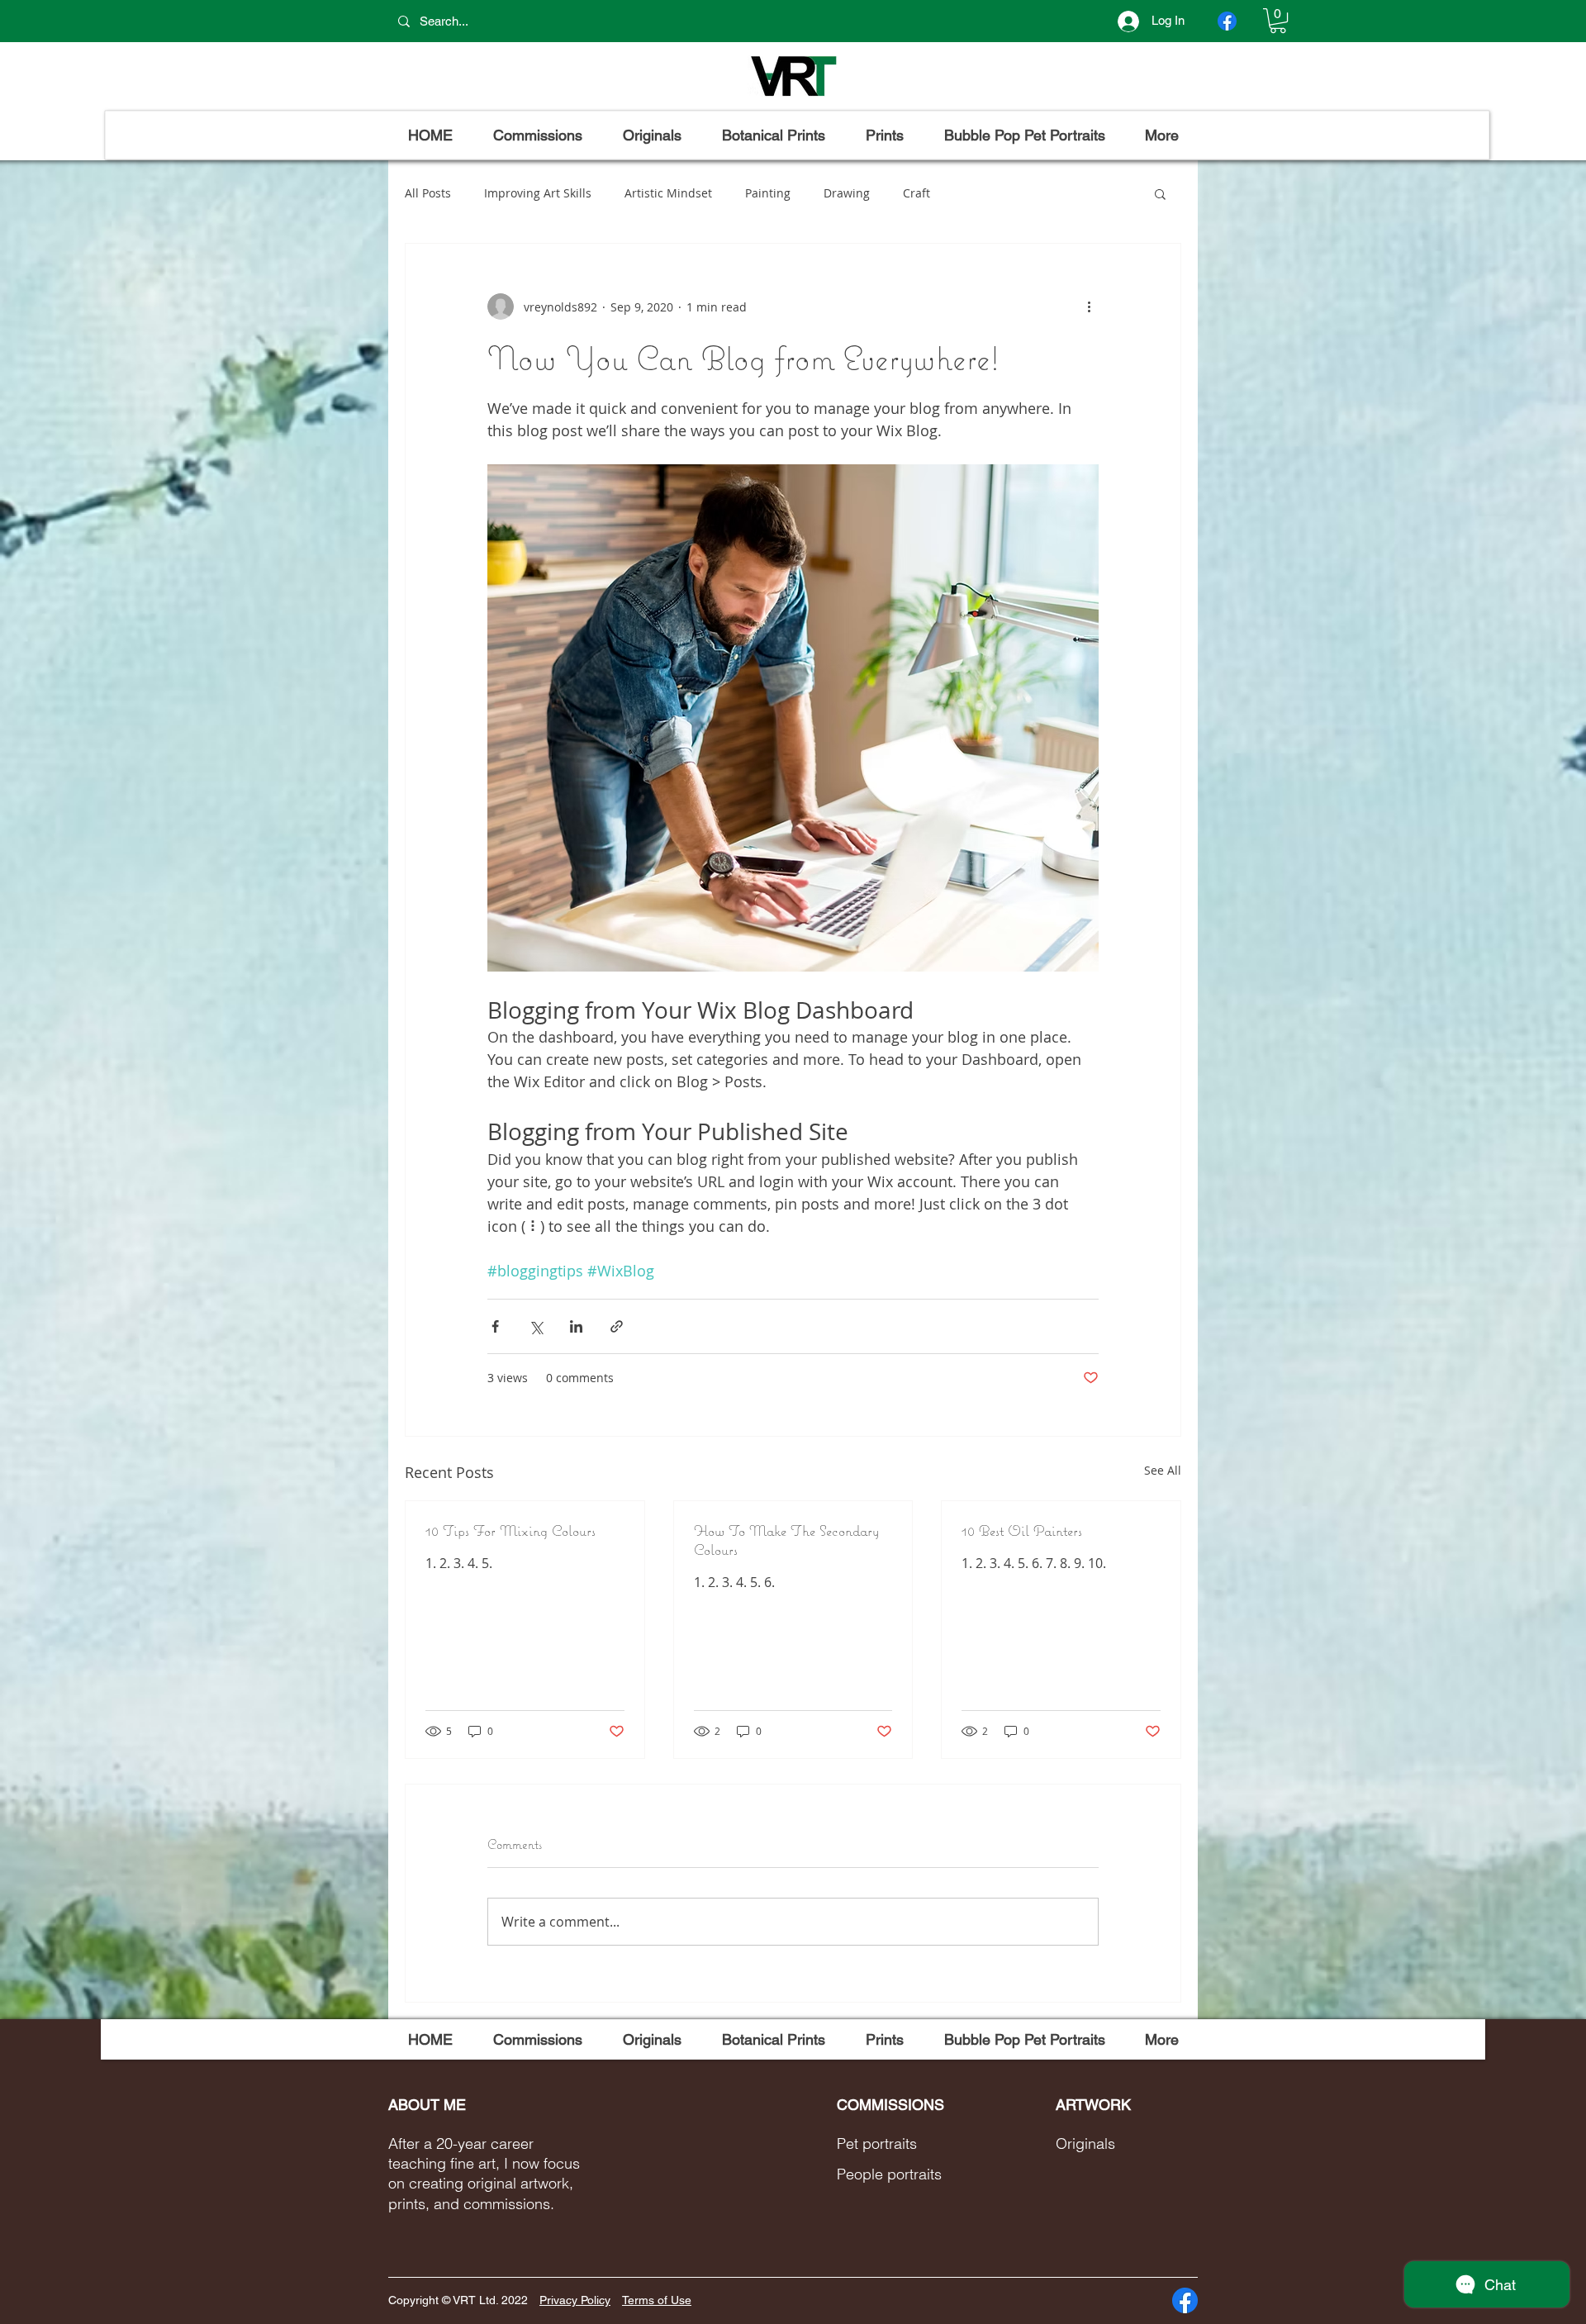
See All (1163, 1470)
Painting (768, 193)
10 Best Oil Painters (1022, 1530)
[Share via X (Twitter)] (536, 1326)
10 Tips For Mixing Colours (510, 1530)
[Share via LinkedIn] (576, 1326)
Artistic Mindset (668, 193)
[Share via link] (617, 1326)
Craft (916, 193)
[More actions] (1089, 307)
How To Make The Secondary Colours (786, 1540)
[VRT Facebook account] (1227, 21)
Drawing (847, 193)
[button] (1278, 21)
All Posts (428, 193)
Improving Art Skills (538, 193)
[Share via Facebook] (495, 1326)
